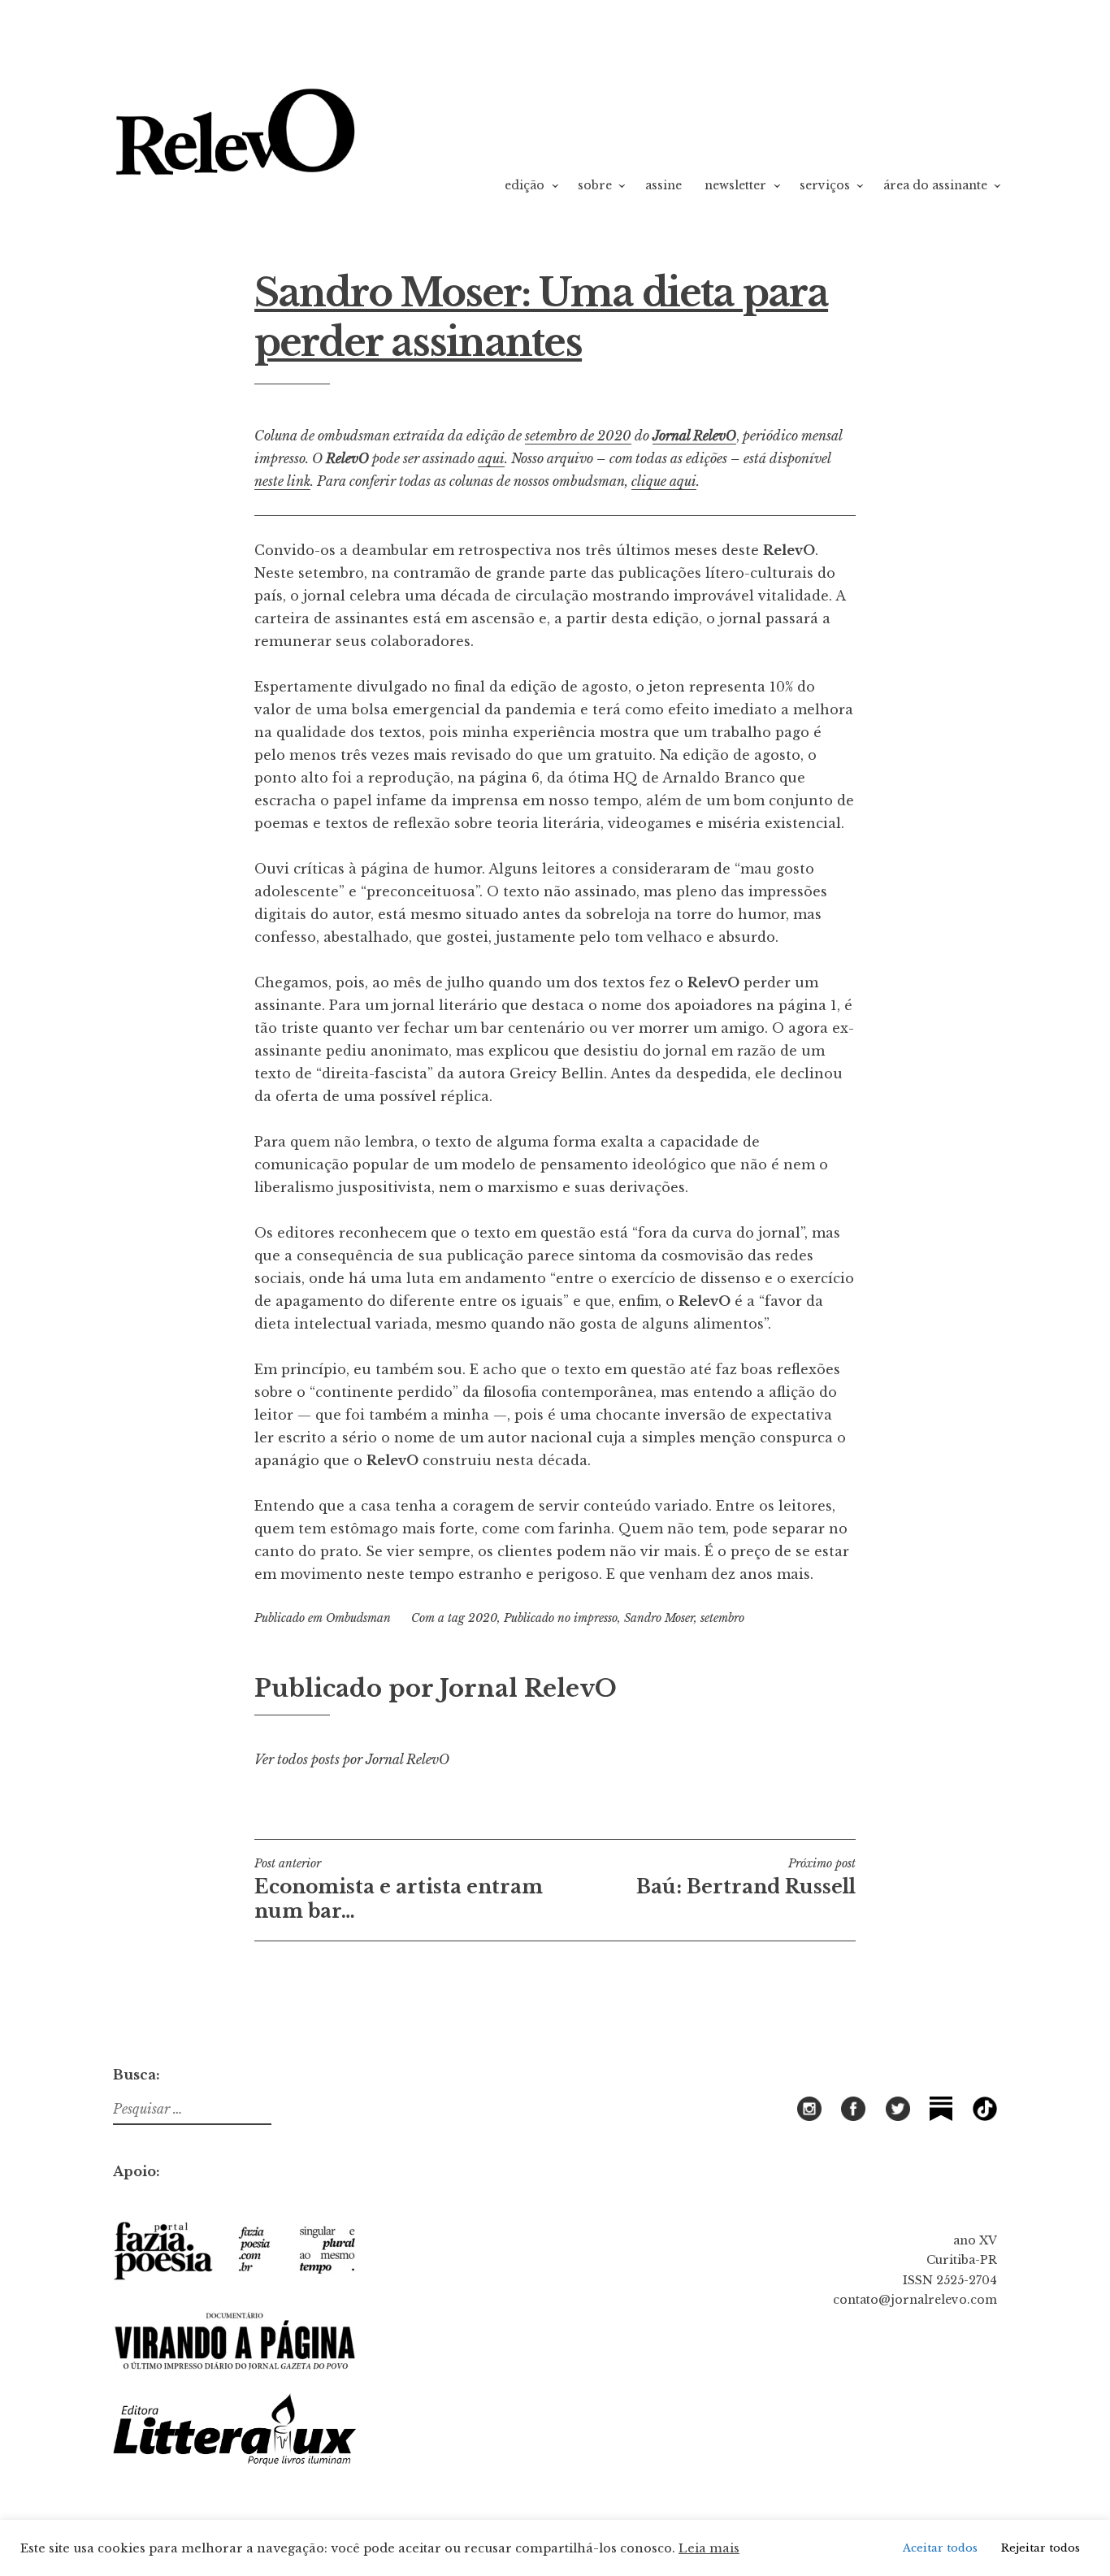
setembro (722, 1618)
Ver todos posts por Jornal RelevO (352, 1759)
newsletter (735, 185)
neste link (282, 481)
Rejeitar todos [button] (1041, 2548)
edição (525, 185)
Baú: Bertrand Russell (746, 1877)
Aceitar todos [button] (940, 2548)
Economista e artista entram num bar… (399, 1889)
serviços (825, 185)
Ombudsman (358, 1618)
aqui (491, 458)
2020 (483, 1618)
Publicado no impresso (561, 1618)
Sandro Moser (659, 1618)
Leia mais (709, 2548)
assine (663, 185)
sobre (595, 185)
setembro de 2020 (578, 436)
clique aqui (664, 481)
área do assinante (935, 185)
